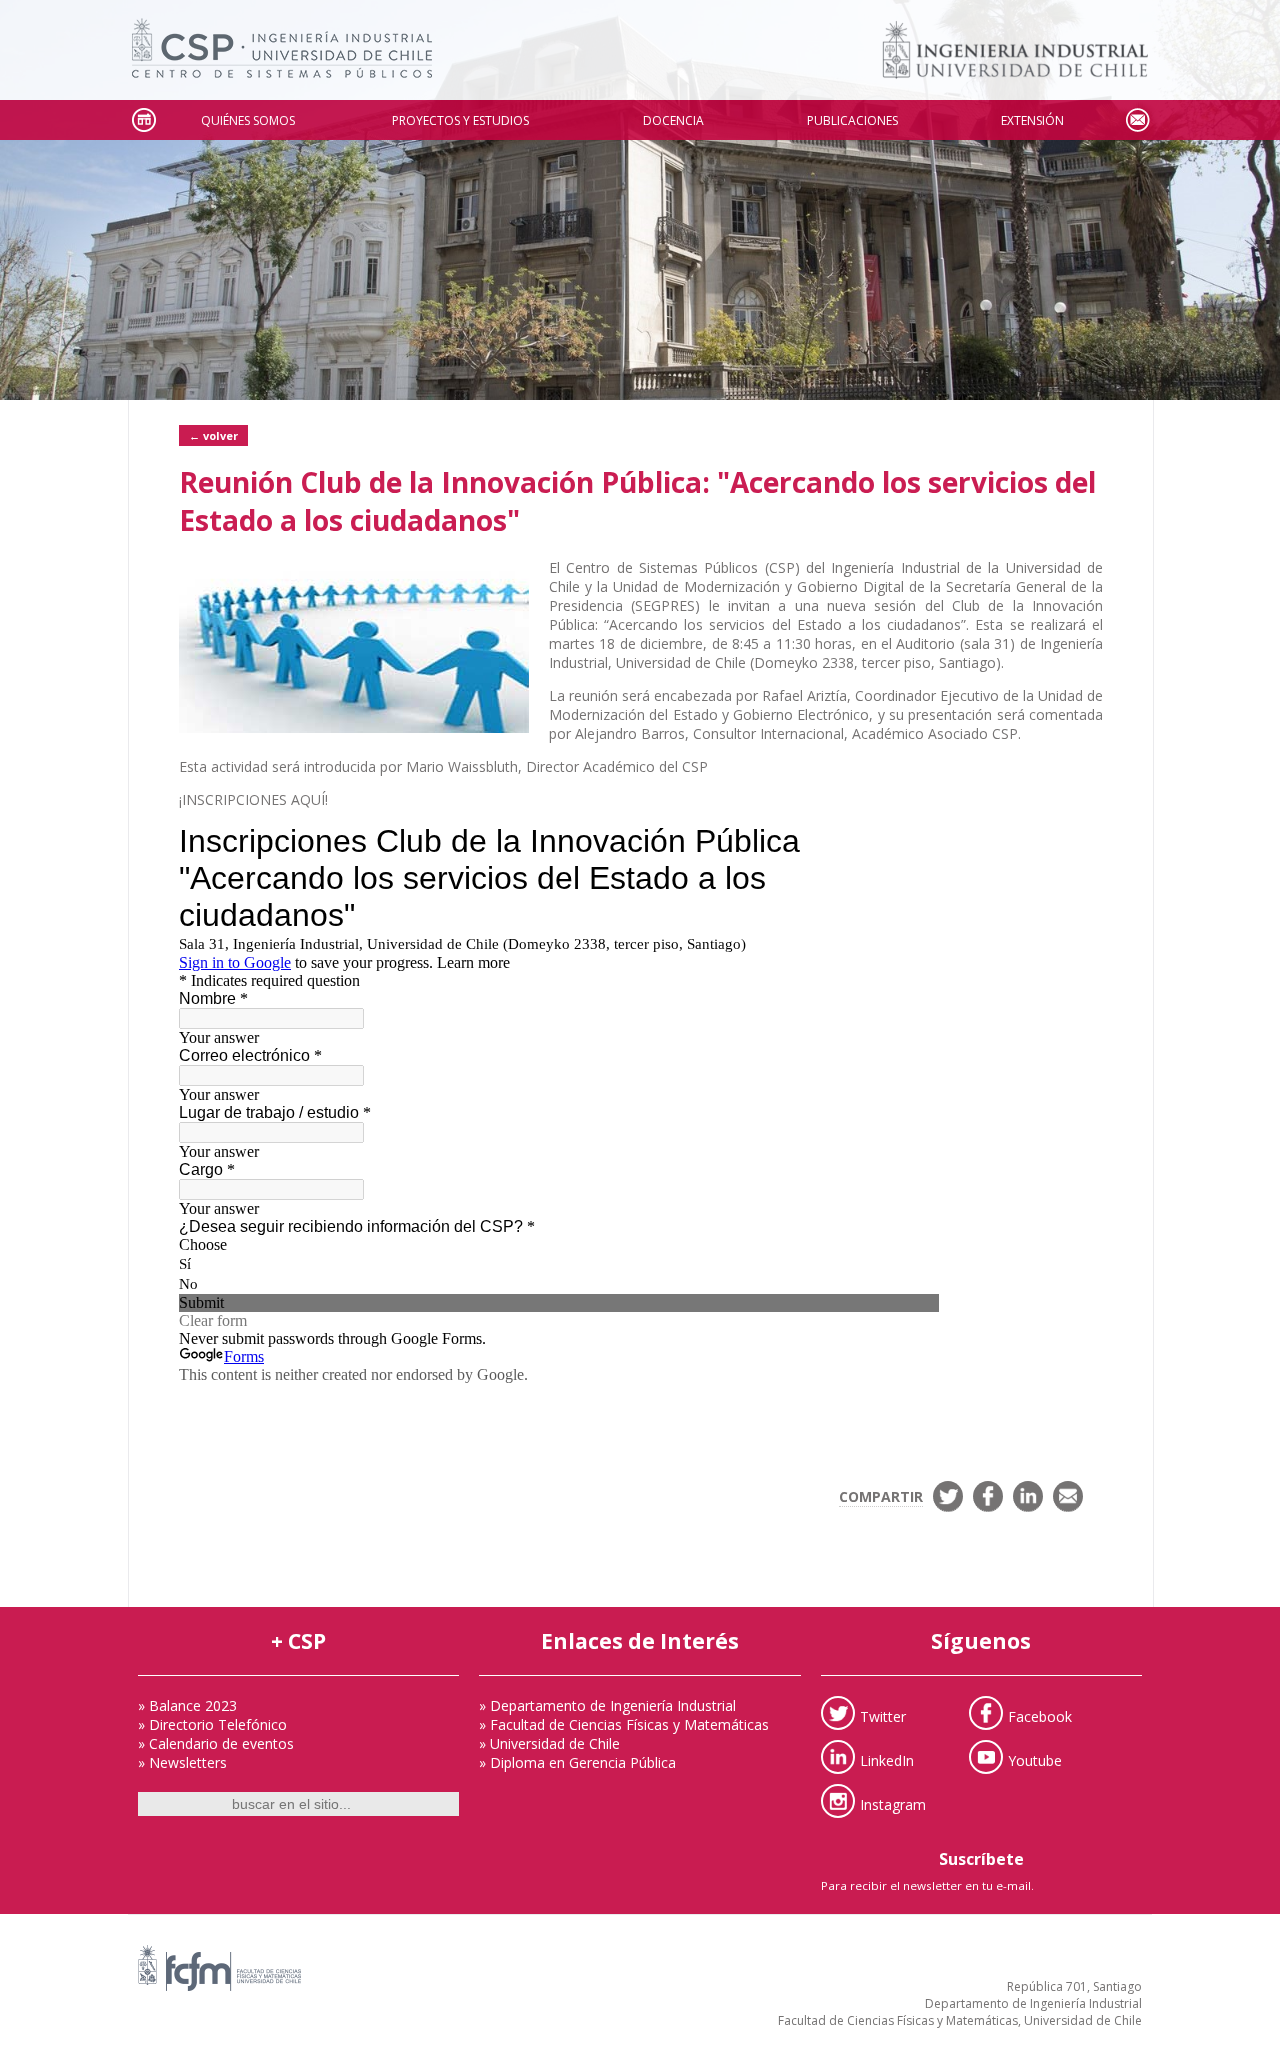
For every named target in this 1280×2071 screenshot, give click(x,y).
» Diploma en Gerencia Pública (577, 1762)
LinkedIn (887, 1759)
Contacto (1137, 120)
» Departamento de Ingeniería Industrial (607, 1705)
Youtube (1035, 1759)
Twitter (883, 1715)
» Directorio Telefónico (212, 1724)
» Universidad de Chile (549, 1743)
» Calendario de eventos (216, 1743)
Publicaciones (852, 120)
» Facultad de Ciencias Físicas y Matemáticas (624, 1724)
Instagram (893, 1803)
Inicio (143, 120)
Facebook (1040, 1715)
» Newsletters (182, 1762)
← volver (213, 435)
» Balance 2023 (187, 1705)
